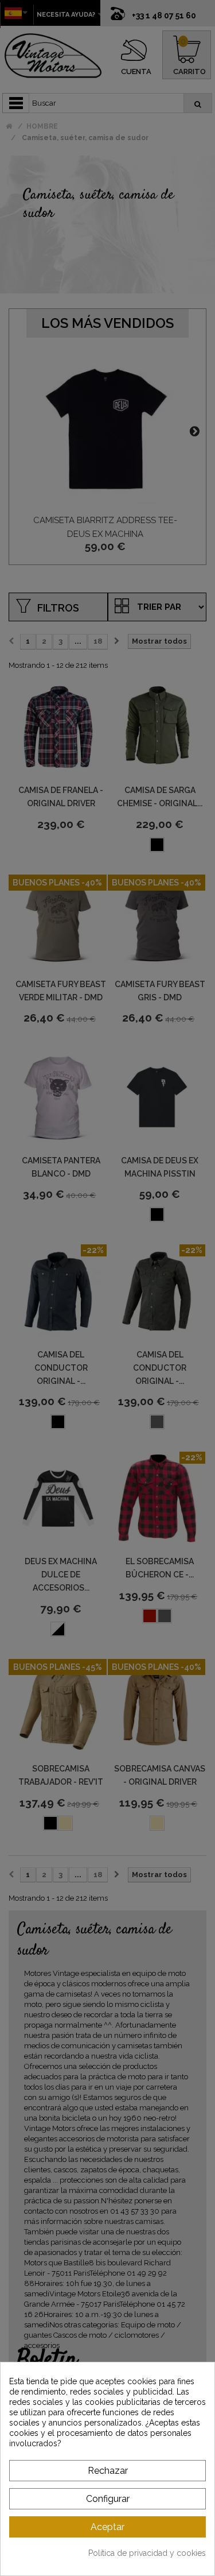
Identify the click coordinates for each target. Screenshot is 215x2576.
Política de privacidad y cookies (147, 2553)
